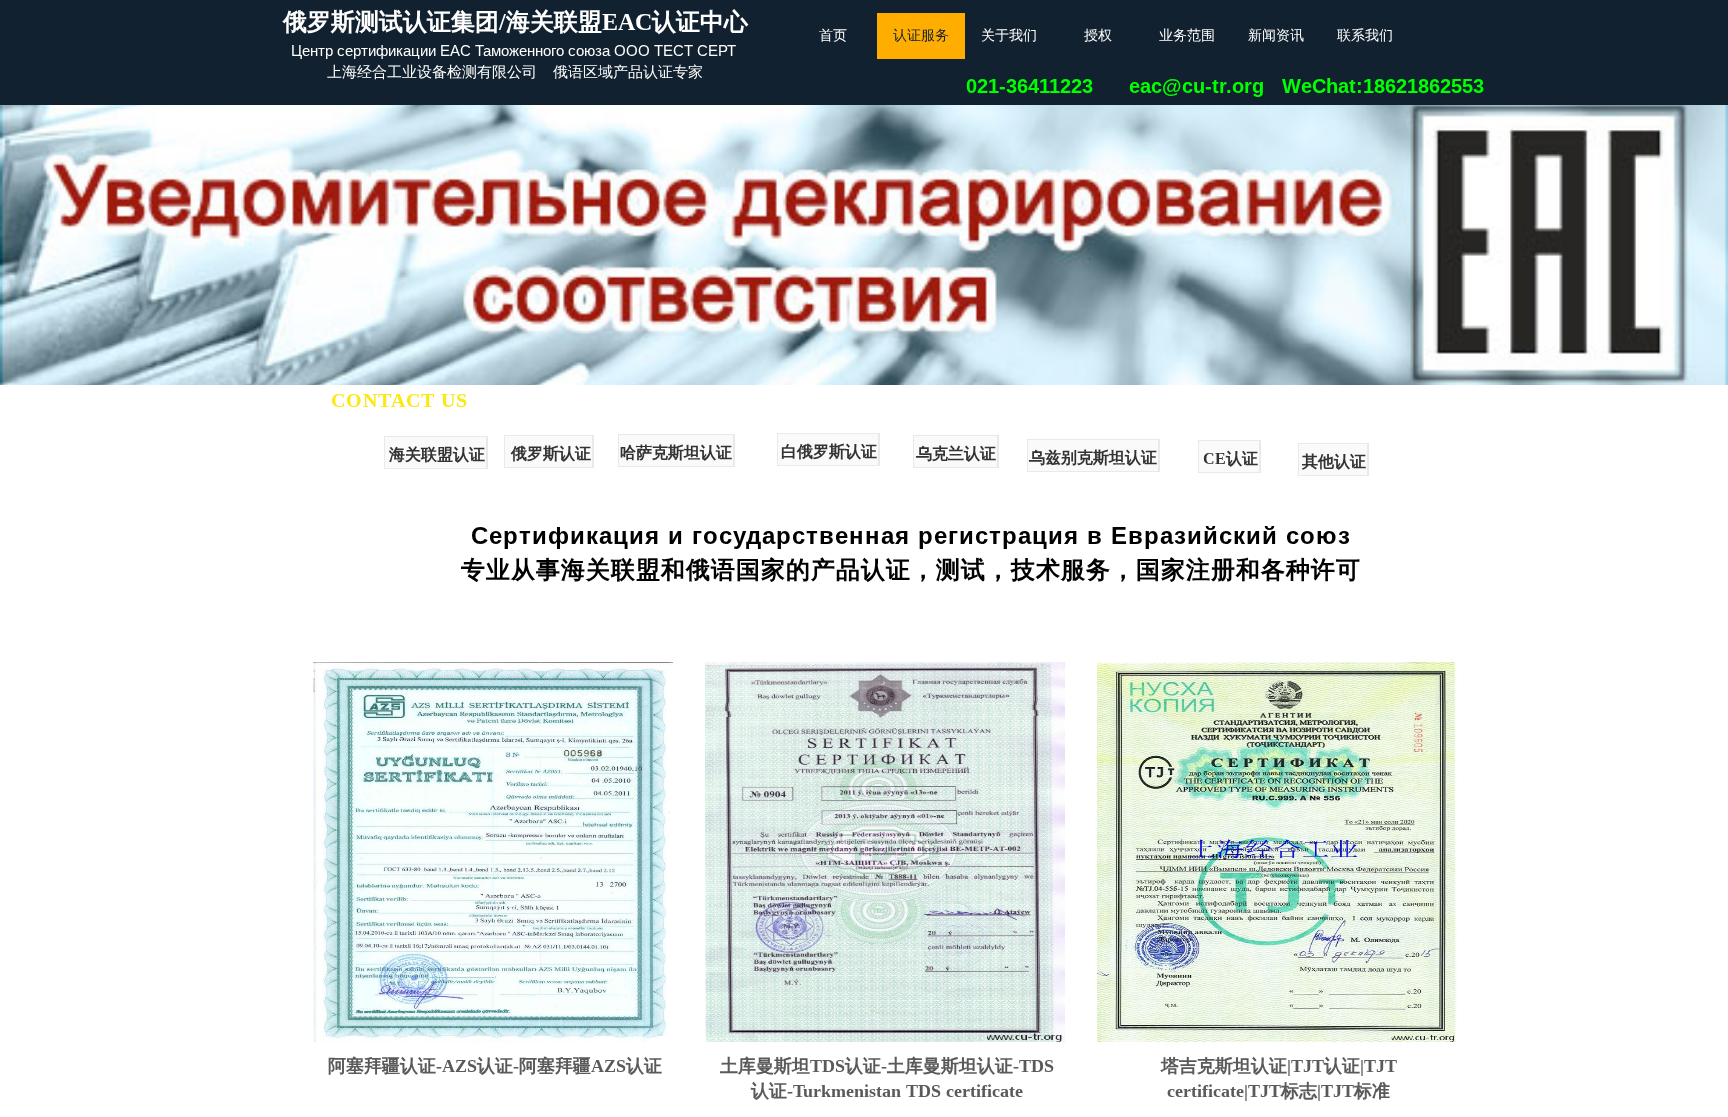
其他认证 (1334, 461)
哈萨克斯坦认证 (676, 452)
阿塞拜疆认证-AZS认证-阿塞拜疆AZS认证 (495, 1066)
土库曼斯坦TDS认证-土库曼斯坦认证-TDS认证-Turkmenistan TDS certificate (887, 1078)
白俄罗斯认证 (829, 451)
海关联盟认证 (437, 454)
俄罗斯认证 (551, 453)
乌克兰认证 (956, 453)
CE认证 (1230, 458)
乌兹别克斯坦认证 (1093, 457)
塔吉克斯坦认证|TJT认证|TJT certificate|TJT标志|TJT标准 (1279, 1078)
